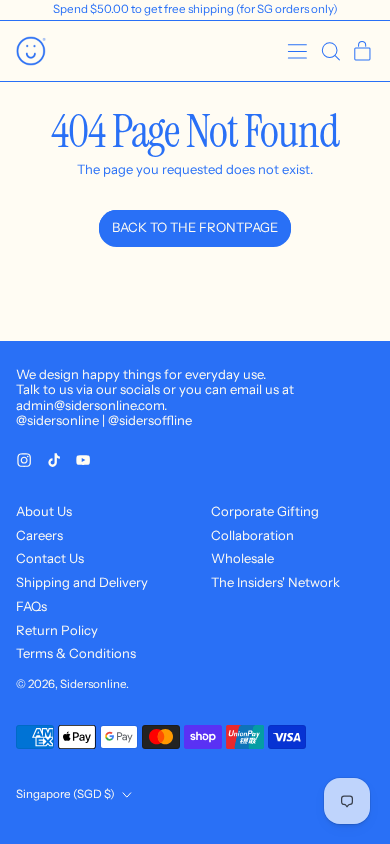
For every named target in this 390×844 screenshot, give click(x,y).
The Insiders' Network (275, 582)
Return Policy (57, 630)
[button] (330, 51)
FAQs (31, 606)
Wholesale (242, 558)
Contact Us (50, 558)
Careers (39, 535)
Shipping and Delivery (82, 582)
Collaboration (252, 535)
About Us (44, 511)
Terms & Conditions (76, 653)
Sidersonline (93, 684)
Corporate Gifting (265, 511)
